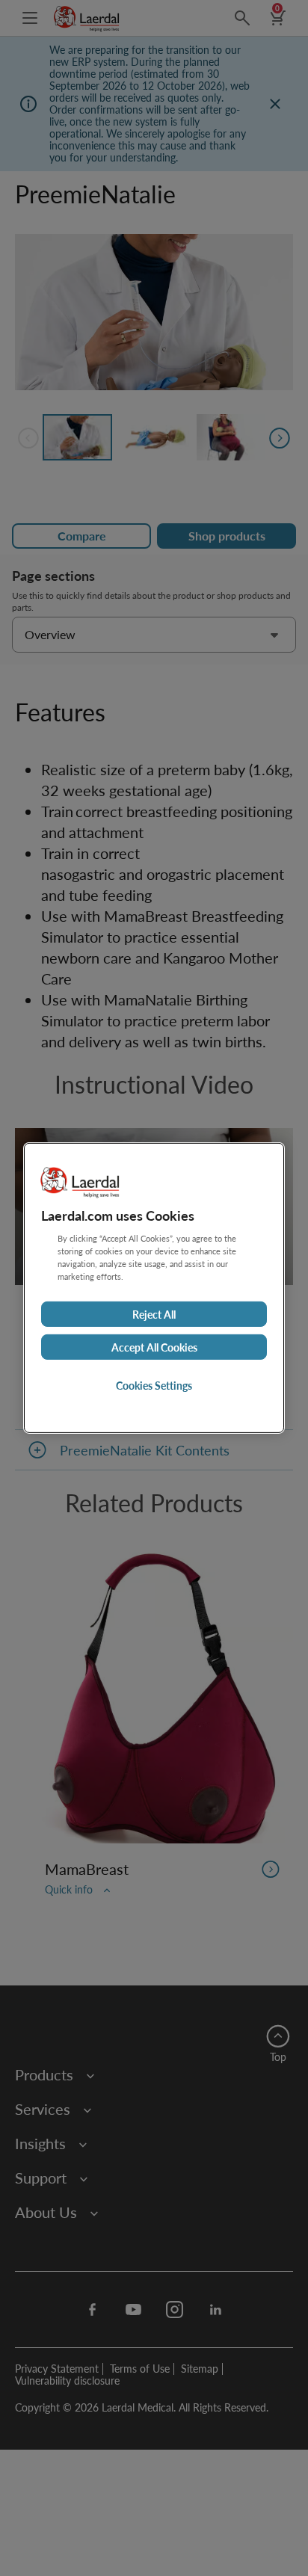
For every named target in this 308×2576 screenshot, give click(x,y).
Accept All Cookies (154, 1347)
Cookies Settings (154, 1385)
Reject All (154, 1314)
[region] (154, 1288)
